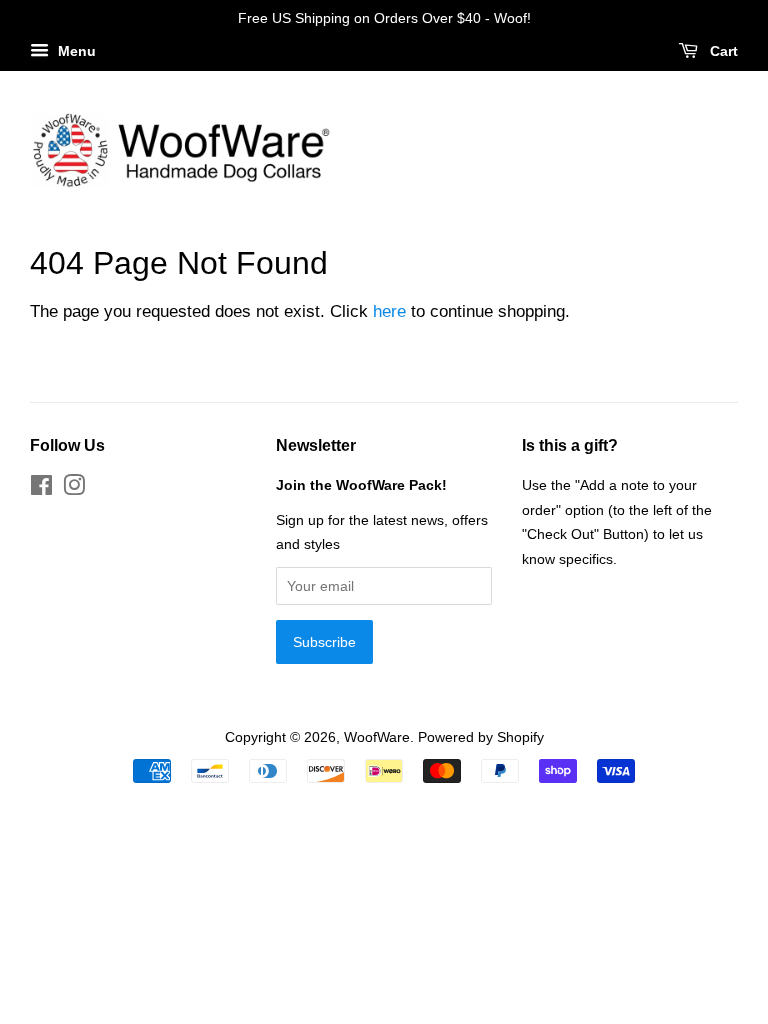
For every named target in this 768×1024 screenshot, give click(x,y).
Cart (722, 51)
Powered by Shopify (481, 737)
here (389, 311)
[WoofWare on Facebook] (41, 489)
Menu (75, 51)
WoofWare (377, 737)
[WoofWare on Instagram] (74, 489)
